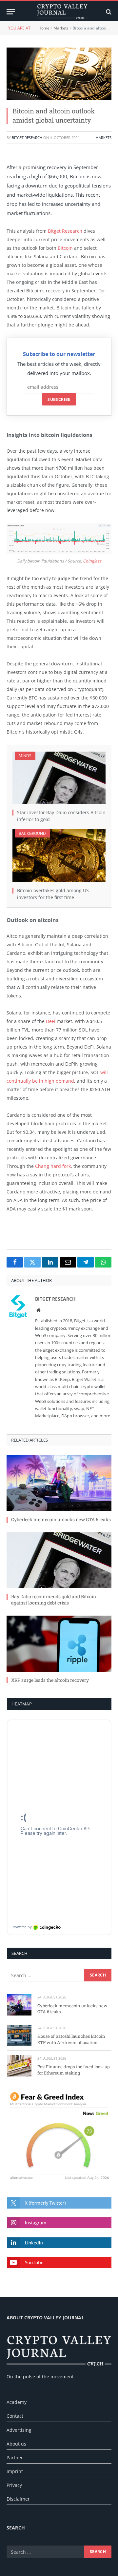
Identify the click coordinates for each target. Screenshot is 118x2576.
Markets (61, 28)
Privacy (14, 2485)
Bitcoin (65, 248)
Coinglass (92, 561)
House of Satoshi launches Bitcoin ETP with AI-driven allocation (71, 2039)
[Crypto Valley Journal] (62, 12)
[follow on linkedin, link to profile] (59, 2243)
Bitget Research (27, 138)
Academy (17, 2402)
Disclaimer (18, 2499)
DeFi (51, 1021)
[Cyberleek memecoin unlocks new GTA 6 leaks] (59, 1483)
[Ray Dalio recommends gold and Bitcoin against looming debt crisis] (59, 1560)
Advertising (19, 2430)
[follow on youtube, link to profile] (59, 2262)
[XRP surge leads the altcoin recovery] (59, 1643)
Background (32, 833)
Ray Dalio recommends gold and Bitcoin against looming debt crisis (54, 1600)
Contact (15, 2416)
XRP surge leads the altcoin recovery (50, 1680)
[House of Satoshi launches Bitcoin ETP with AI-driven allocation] (19, 2035)
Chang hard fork (53, 1166)
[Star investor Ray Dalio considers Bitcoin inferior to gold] (59, 778)
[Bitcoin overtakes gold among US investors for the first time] (59, 855)
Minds (25, 756)
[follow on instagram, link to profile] (59, 2223)
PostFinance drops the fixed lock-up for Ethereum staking (74, 2070)
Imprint (15, 2471)
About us (16, 2444)
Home (44, 28)
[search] (108, 12)
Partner (15, 2458)
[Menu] (11, 12)
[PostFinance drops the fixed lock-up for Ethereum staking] (19, 2066)
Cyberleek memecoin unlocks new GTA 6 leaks (61, 1519)
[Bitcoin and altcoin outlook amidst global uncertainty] (59, 74)
